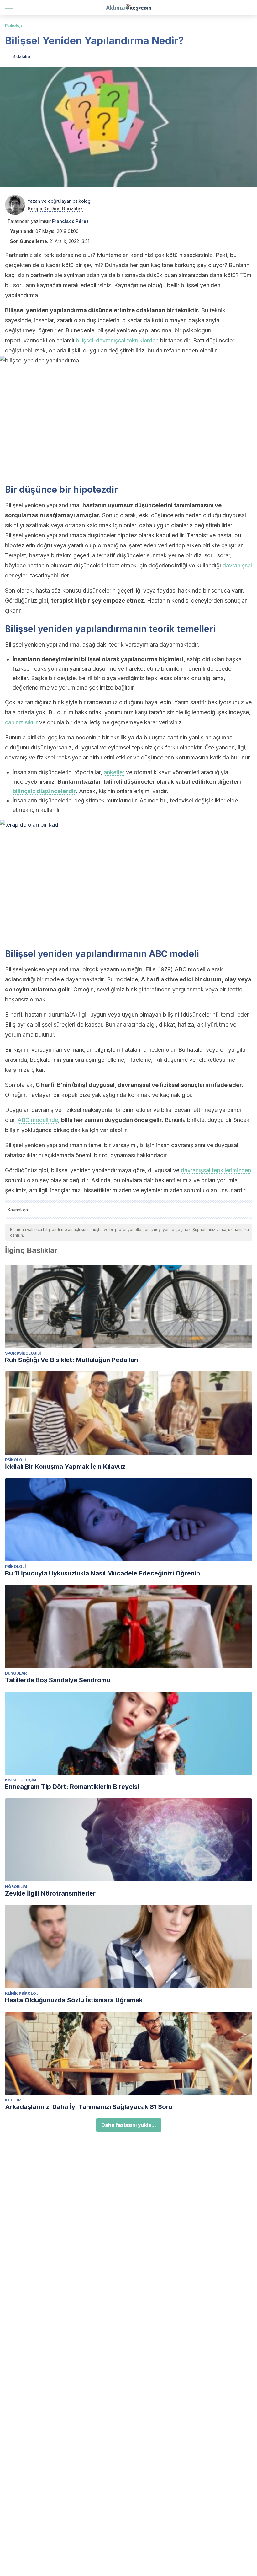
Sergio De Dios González (55, 209)
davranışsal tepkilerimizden (216, 1170)
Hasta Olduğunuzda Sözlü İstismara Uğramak (74, 2000)
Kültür (13, 2100)
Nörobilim (16, 1887)
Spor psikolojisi (23, 1353)
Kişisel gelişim (21, 1780)
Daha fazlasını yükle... (129, 2125)
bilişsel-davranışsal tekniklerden (117, 340)
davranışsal (237, 565)
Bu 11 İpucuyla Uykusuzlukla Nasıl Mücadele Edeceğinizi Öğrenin (102, 1573)
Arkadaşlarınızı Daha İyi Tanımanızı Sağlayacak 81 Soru (89, 2107)
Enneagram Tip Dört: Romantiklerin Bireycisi (72, 1787)
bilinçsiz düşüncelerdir (44, 791)
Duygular (16, 1673)
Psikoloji (13, 26)
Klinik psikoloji (22, 1993)
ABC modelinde (38, 1120)
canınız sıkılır (21, 722)
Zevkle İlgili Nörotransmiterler (50, 1893)
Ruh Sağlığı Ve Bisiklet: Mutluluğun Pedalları (72, 1360)
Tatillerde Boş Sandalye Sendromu (58, 1680)
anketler (114, 772)
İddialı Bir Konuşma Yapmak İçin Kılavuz (65, 1467)
